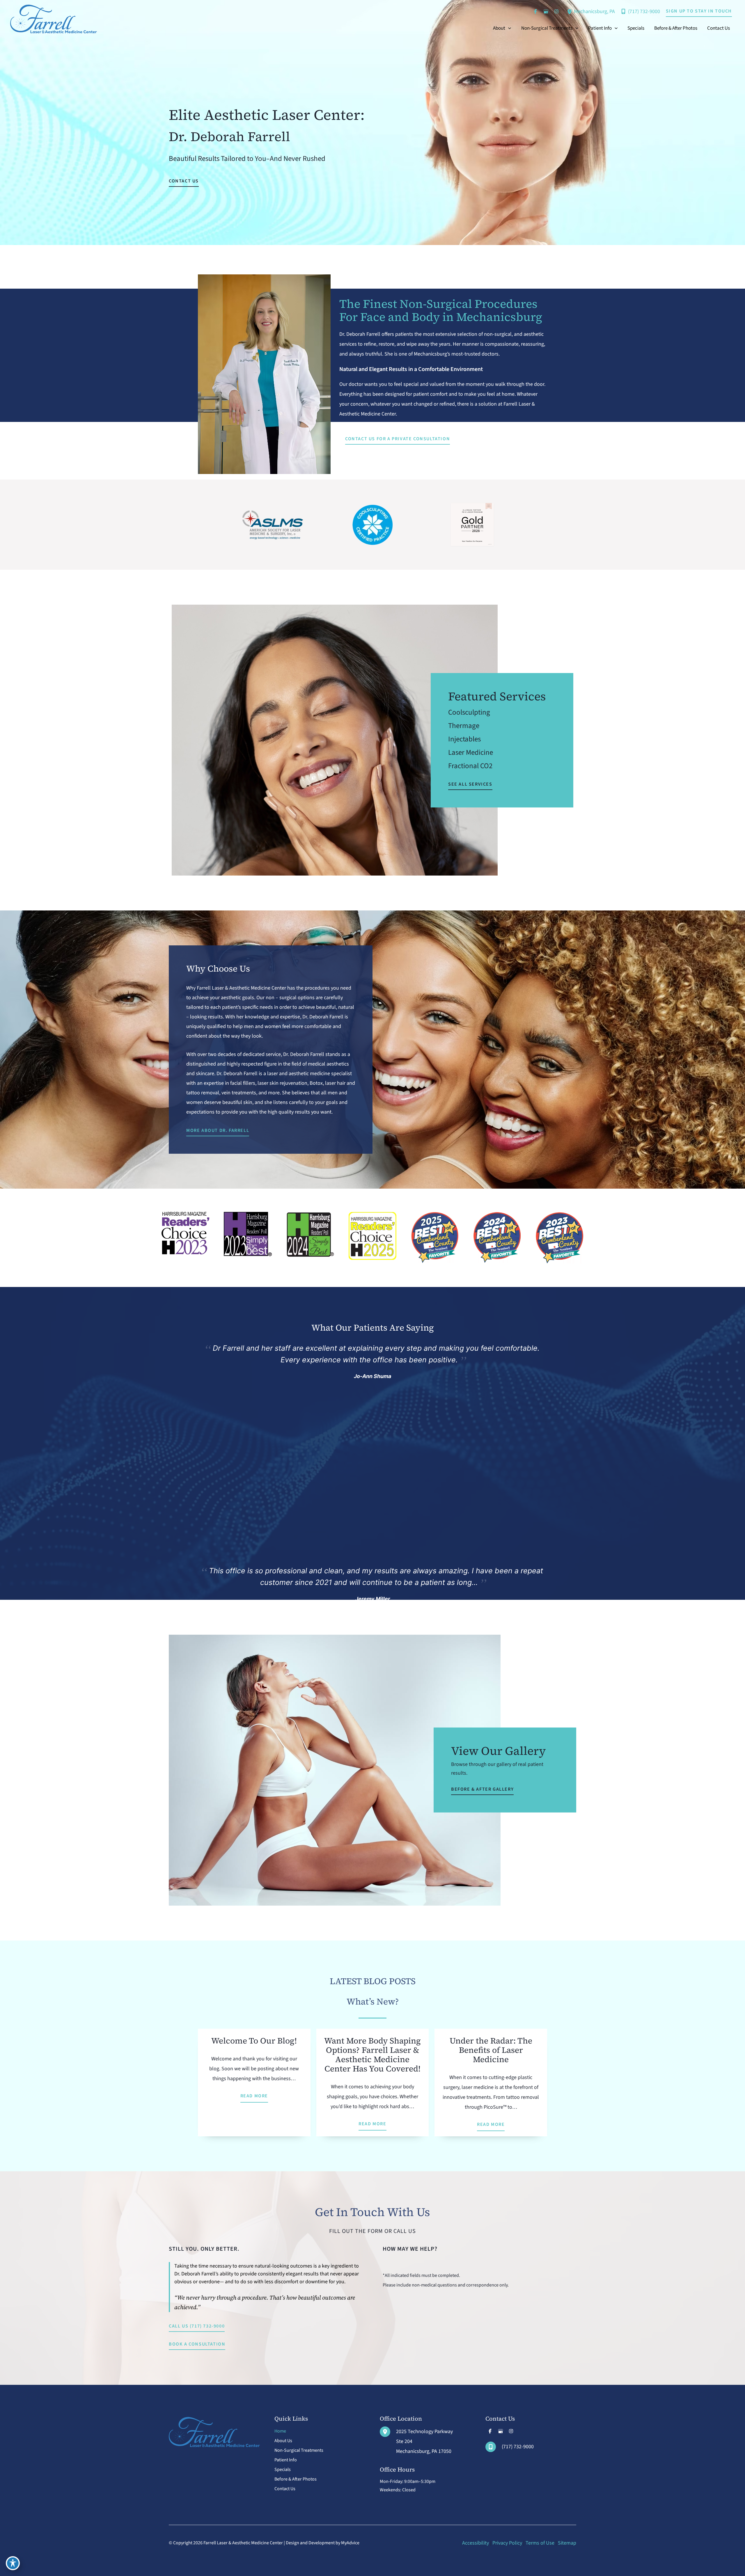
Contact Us (285, 2489)
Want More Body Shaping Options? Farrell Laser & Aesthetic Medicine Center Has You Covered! (372, 2055)
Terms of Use (540, 2543)
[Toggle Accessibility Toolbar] (13, 2563)
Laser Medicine (471, 752)
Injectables (464, 739)
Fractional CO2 (470, 766)
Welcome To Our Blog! (254, 2041)
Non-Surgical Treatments (299, 2450)
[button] (699, 11)
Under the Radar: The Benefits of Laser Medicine (491, 2050)
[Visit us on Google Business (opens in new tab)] (546, 11)
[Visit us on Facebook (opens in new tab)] (535, 11)
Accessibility (476, 2543)
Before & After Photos (296, 2479)
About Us (283, 2441)
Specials (283, 2470)
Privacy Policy (507, 2543)
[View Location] (570, 11)
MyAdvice (350, 2543)
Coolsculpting (469, 712)
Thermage (464, 726)
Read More (254, 2096)
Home (280, 2431)
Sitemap (567, 2543)
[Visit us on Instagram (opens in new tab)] (556, 11)
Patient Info (286, 2460)
